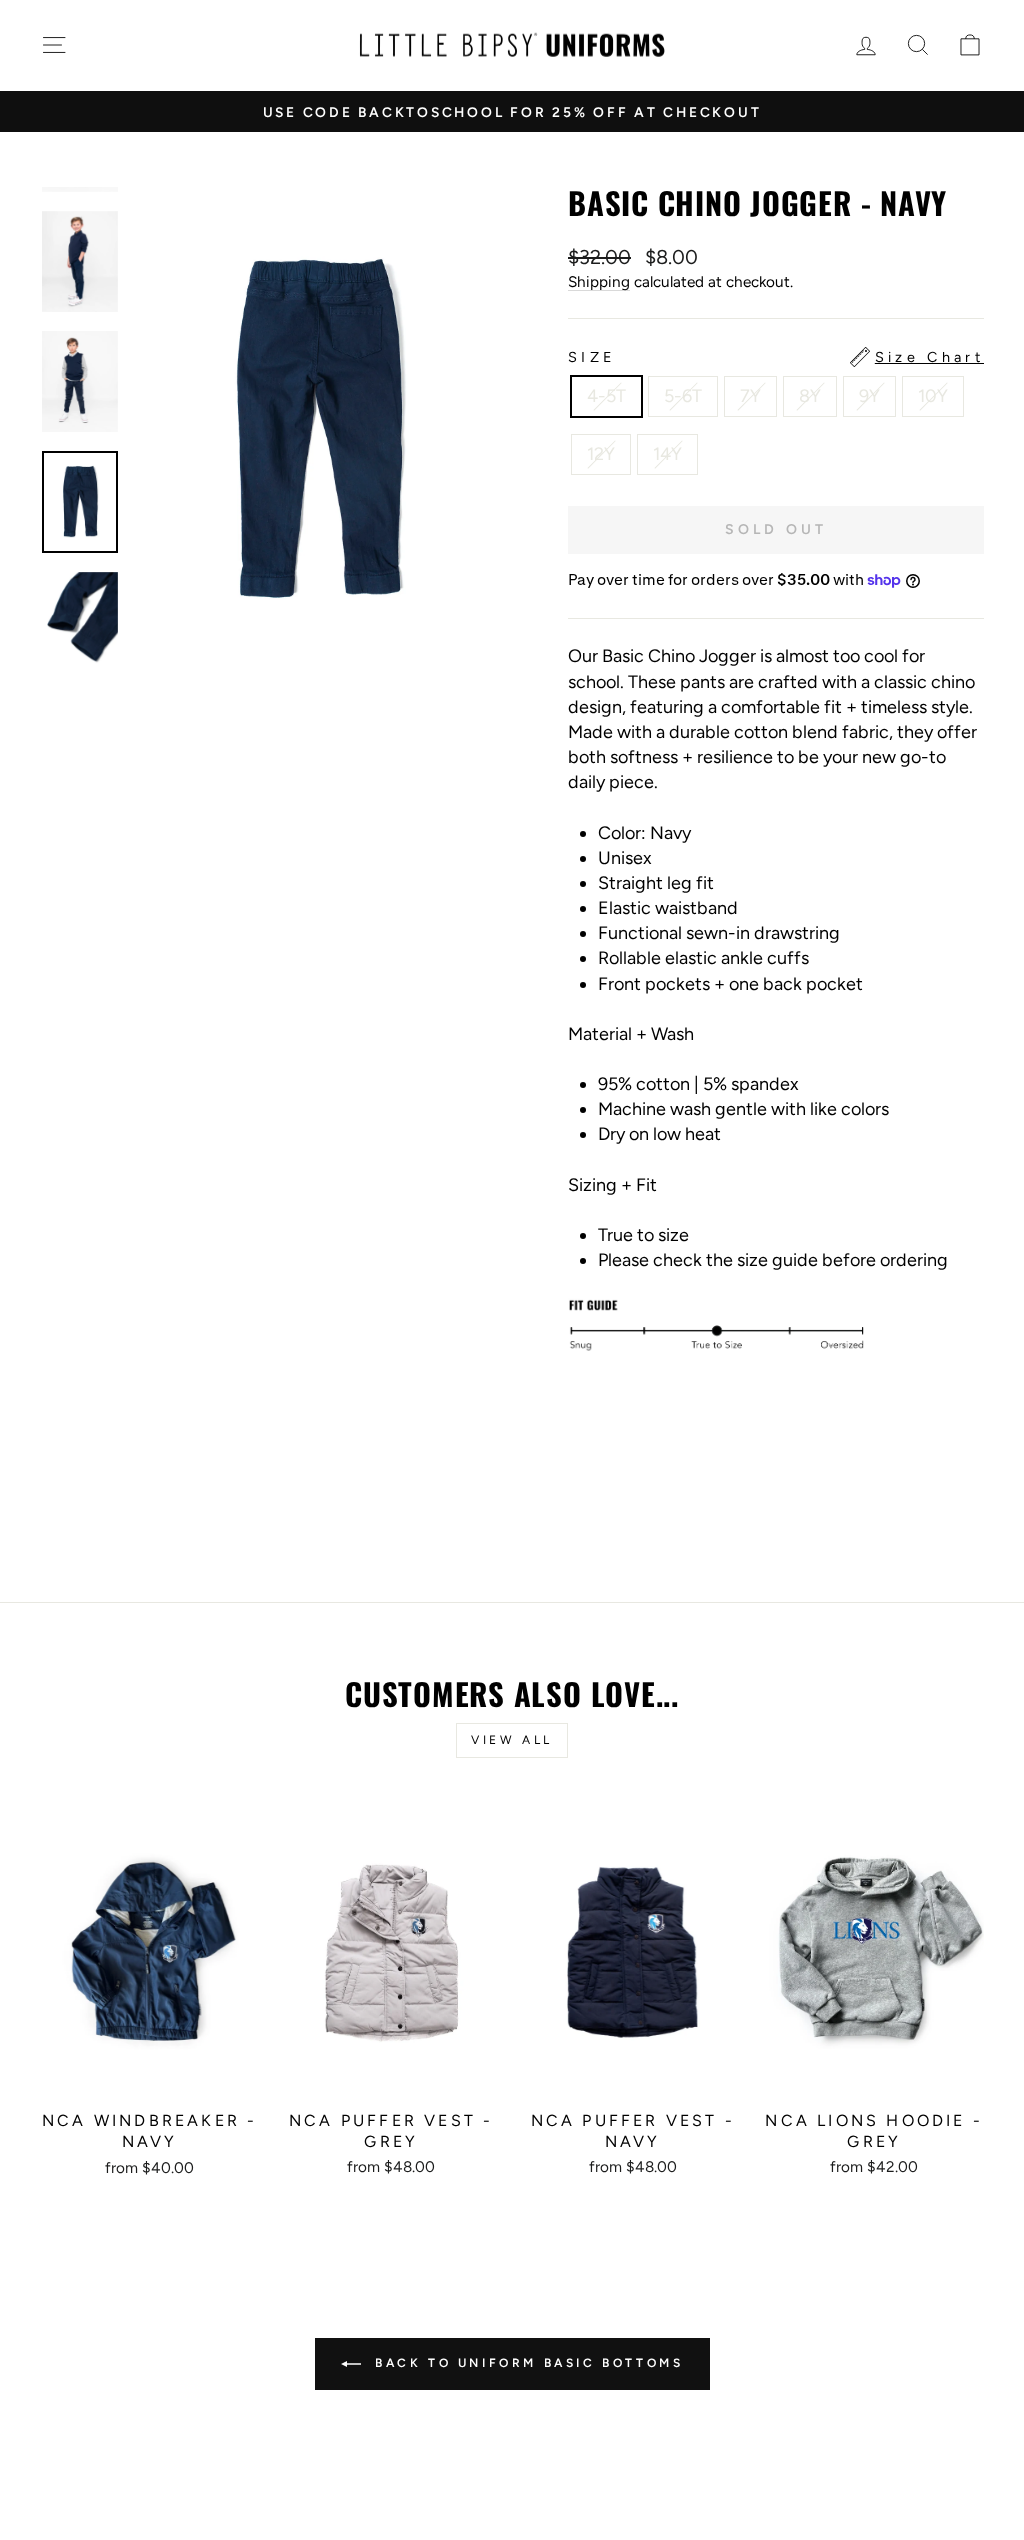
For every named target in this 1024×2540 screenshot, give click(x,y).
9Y (869, 396)
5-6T (683, 396)
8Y (810, 396)
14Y (667, 454)
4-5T (606, 396)
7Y (750, 396)
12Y (601, 454)
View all (512, 1740)
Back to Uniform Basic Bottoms (526, 2363)
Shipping (599, 281)
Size (776, 357)
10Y (933, 396)
